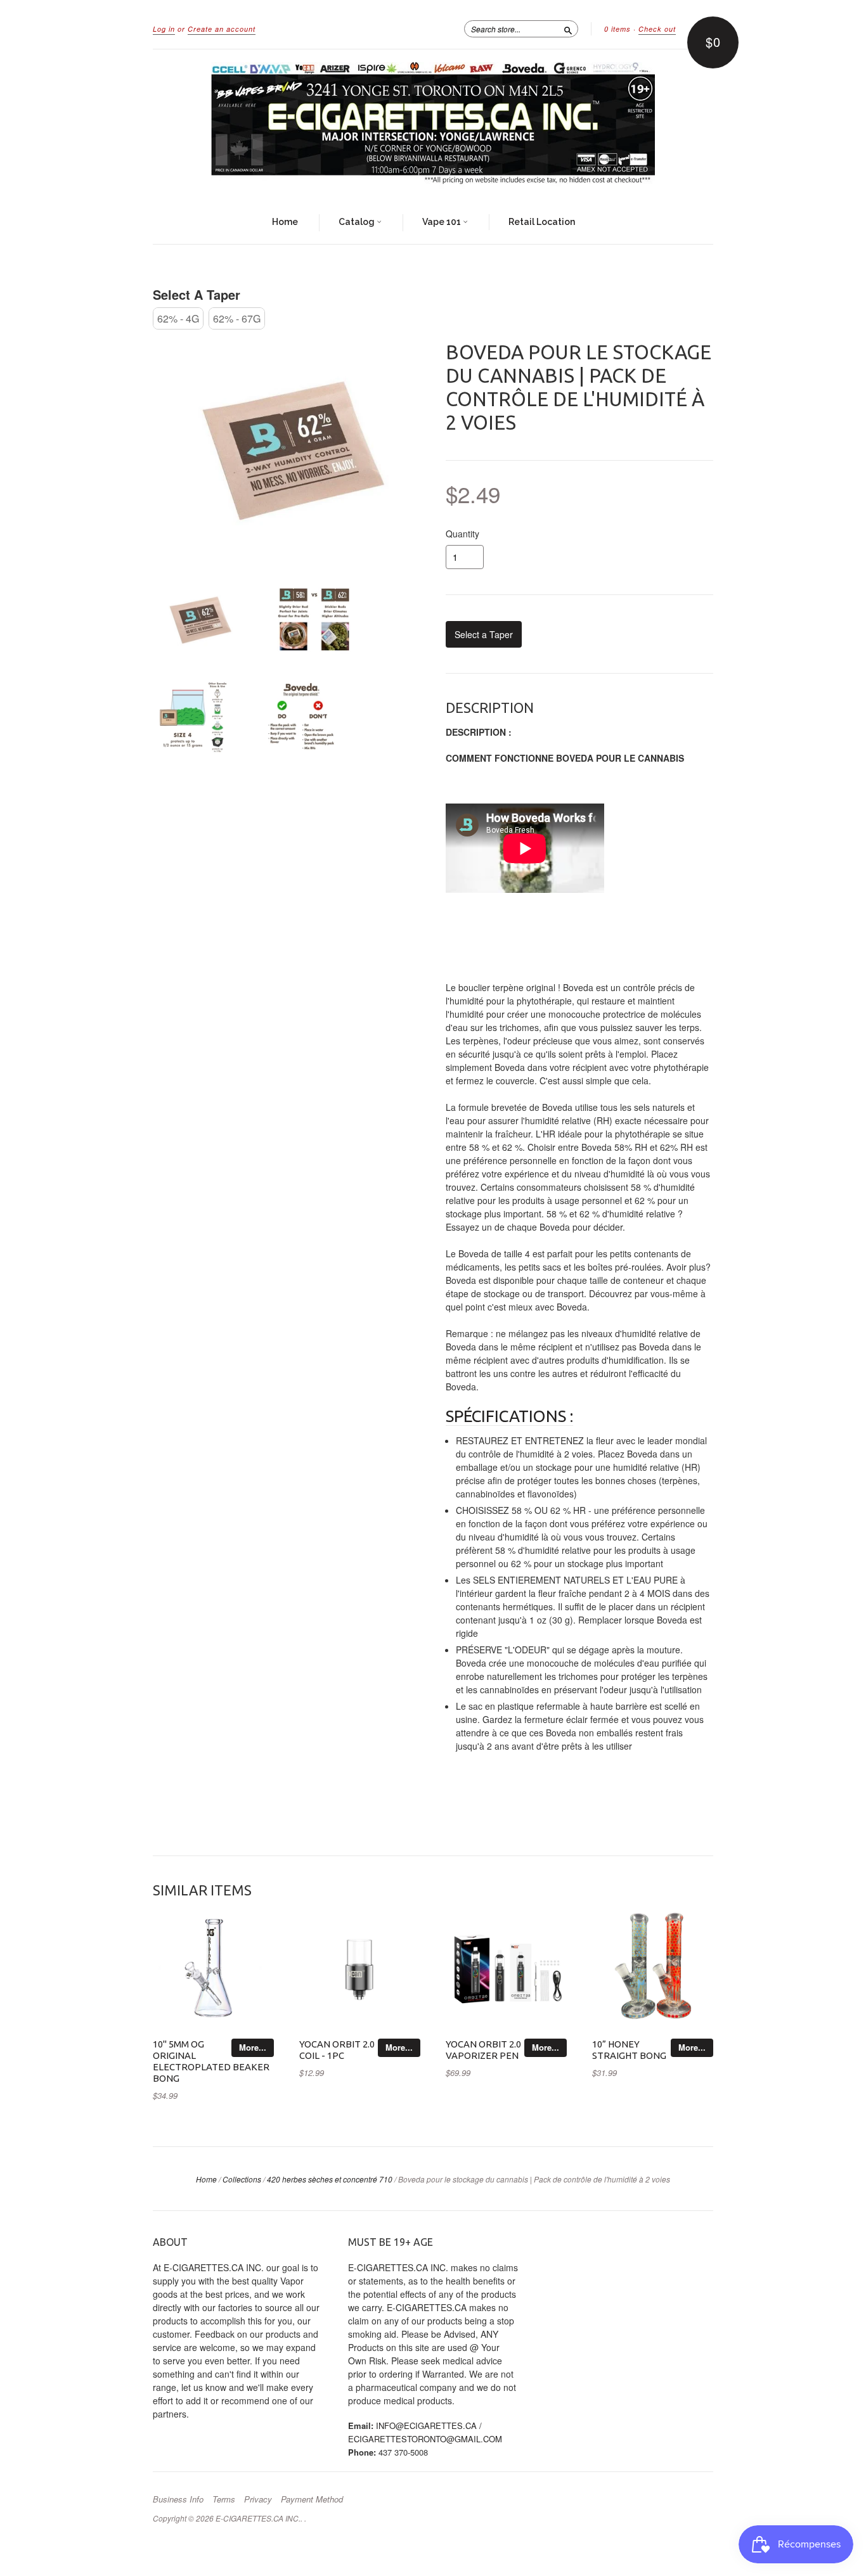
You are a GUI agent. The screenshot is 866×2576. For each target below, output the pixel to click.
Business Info (178, 2499)
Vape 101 (443, 222)
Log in (164, 29)
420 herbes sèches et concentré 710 (330, 2179)
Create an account (222, 29)
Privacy (258, 2499)
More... (253, 2047)
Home (285, 222)
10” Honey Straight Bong (629, 2050)
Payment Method (312, 2499)
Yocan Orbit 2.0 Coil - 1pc (337, 2050)
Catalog (358, 222)
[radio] (178, 318)
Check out (657, 29)
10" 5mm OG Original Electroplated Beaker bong (211, 2061)
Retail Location (542, 222)
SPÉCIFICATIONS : (509, 1416)
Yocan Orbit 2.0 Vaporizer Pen (483, 2050)
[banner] (433, 125)
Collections (242, 2179)
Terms (224, 2499)
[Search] (568, 29)
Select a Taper (197, 294)
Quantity (462, 534)
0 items (617, 29)
